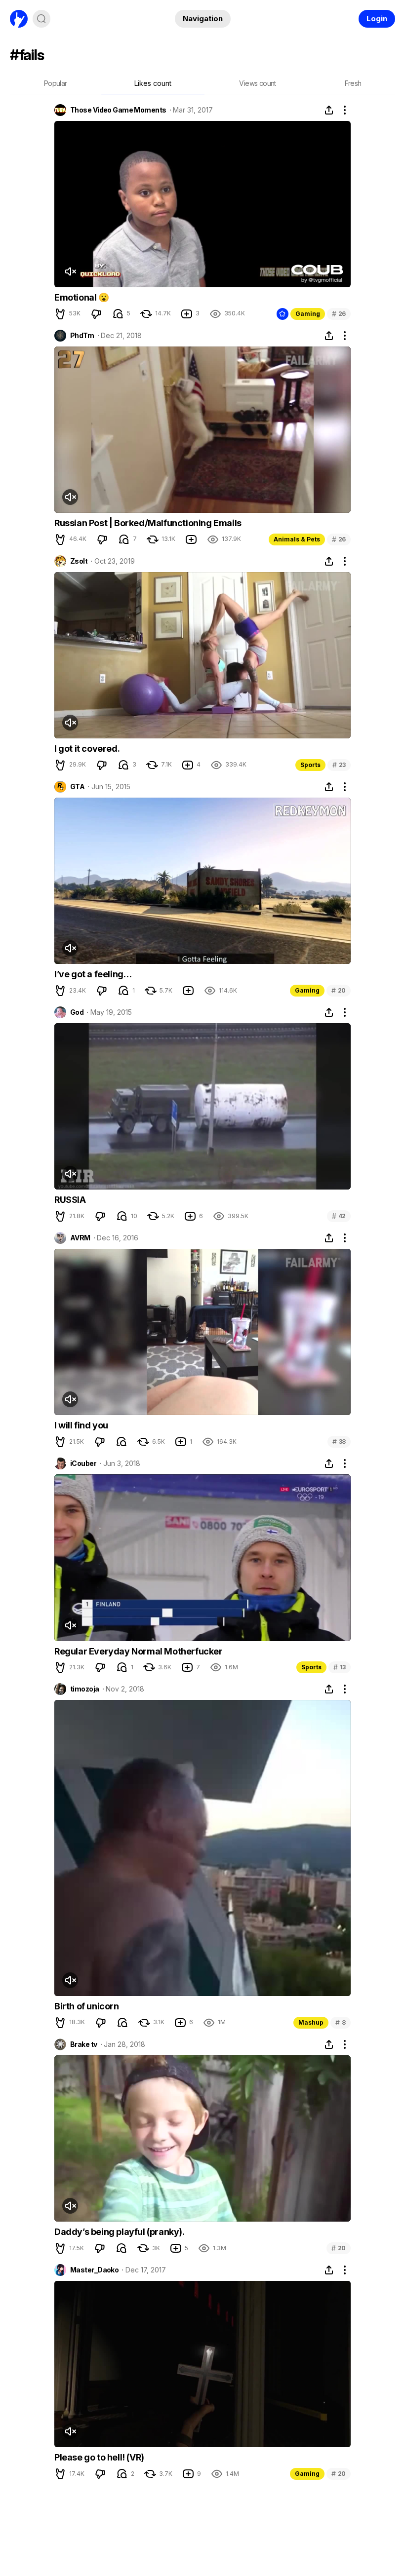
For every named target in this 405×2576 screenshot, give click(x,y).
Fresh (353, 83)
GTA (77, 787)
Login (377, 19)
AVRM (80, 1238)
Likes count (153, 83)
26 (339, 314)
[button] (60, 314)
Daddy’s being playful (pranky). (120, 2232)
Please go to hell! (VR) (99, 2457)
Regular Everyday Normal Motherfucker (139, 1651)
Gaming (308, 314)
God (77, 1012)
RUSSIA (70, 1200)
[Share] (329, 110)
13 (340, 1667)
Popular (56, 83)
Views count (257, 83)
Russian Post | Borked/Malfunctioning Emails (148, 523)
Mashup (311, 2022)
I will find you (81, 1425)
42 (339, 1216)
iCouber (83, 1463)
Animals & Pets (297, 539)
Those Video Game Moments (118, 110)
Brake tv (84, 2044)
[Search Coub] (41, 19)
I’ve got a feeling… (93, 974)
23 (339, 765)
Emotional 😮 (82, 297)
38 (339, 1442)
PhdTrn (82, 336)
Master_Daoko (94, 2270)
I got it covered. (87, 749)
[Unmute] (70, 271)
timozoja (85, 1689)
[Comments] (118, 314)
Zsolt (79, 561)
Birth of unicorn (87, 2006)
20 (339, 990)
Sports (310, 765)
